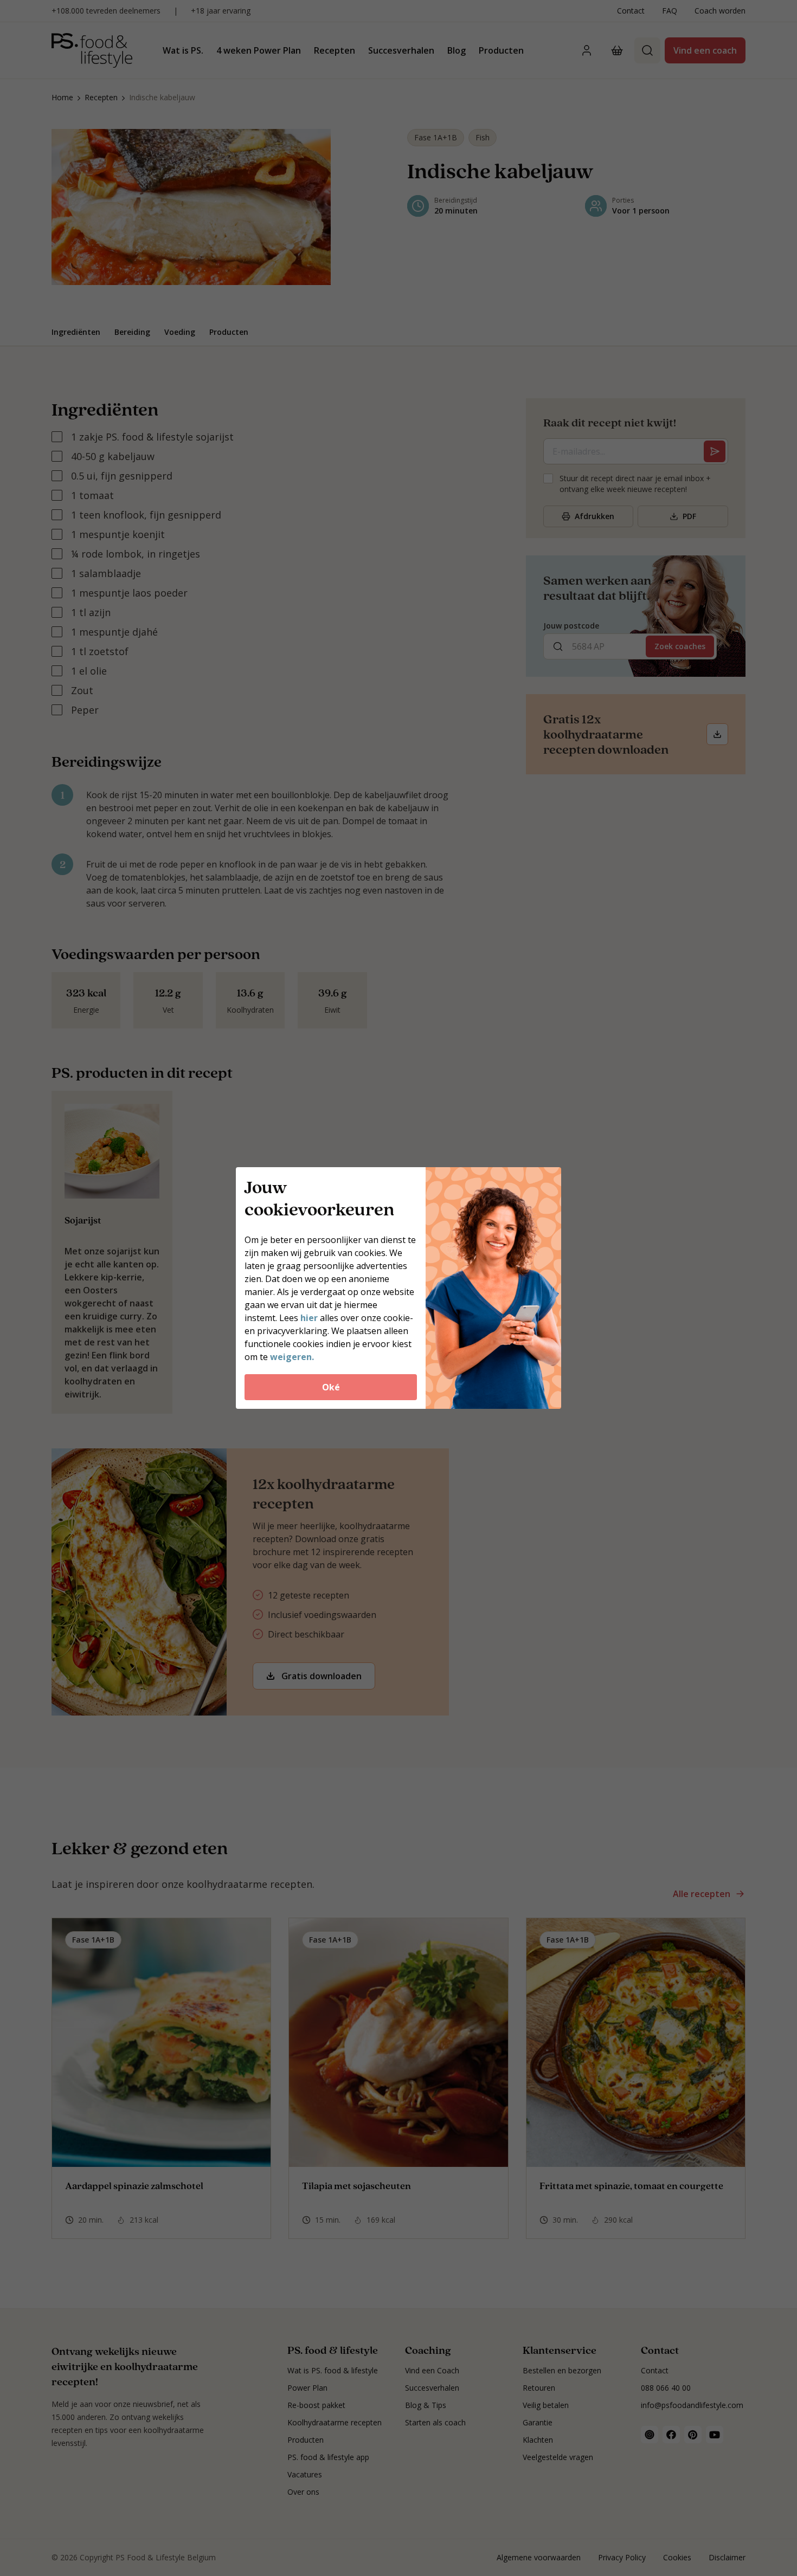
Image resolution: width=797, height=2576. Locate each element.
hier (309, 1318)
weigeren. (292, 1357)
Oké (331, 1387)
